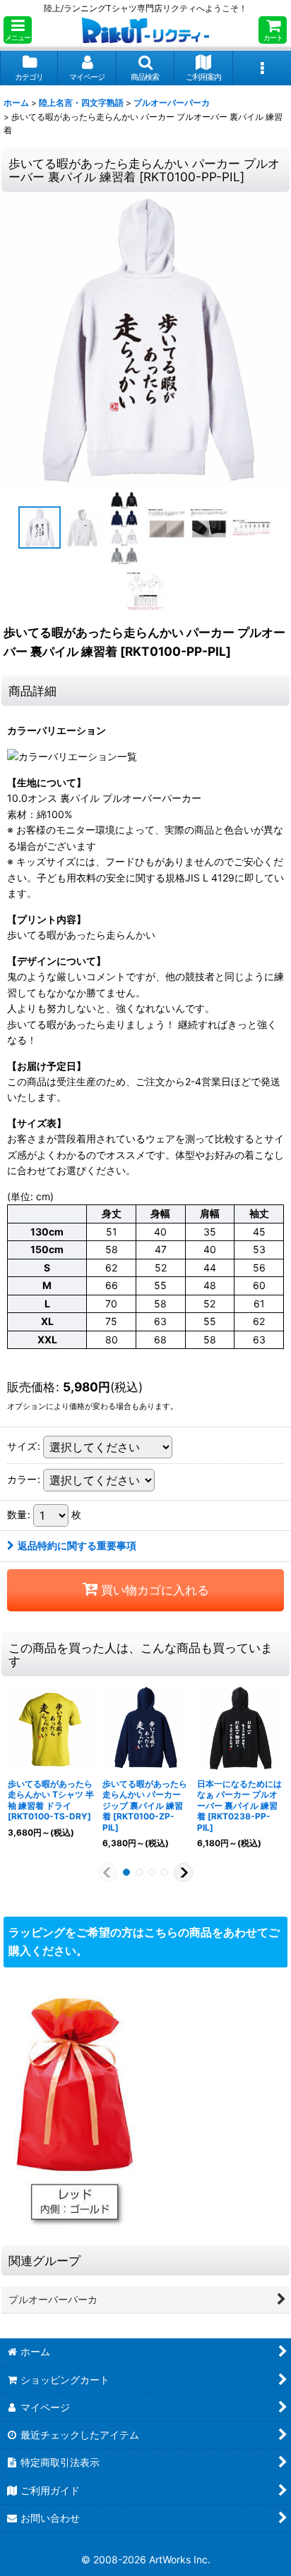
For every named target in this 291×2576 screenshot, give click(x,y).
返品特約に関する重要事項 (77, 1545)
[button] (18, 30)
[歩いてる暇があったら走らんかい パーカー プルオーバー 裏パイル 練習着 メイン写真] (145, 341)
